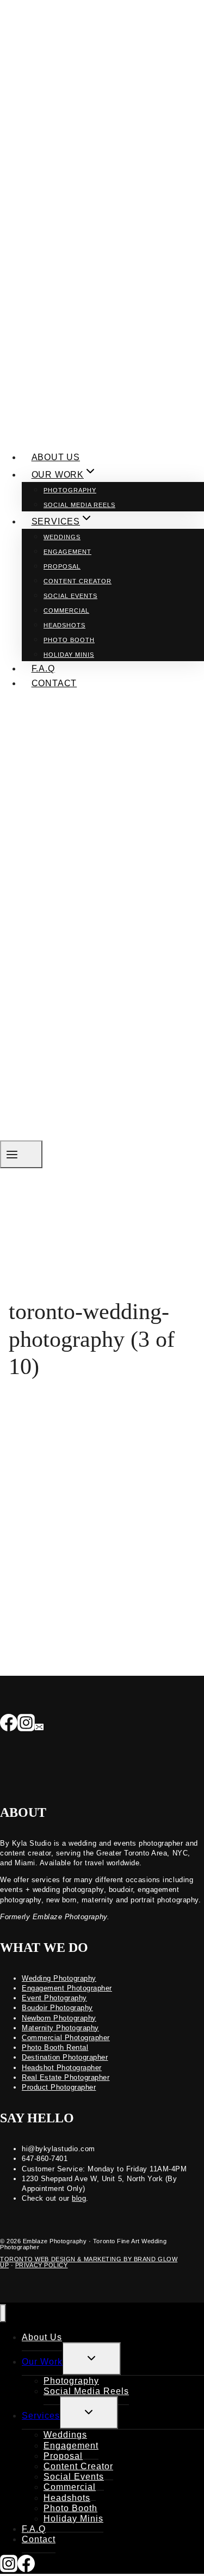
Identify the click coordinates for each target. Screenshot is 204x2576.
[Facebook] (9, 1724)
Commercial (66, 611)
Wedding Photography (59, 1978)
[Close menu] (3, 2313)
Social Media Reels (79, 505)
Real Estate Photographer (66, 2077)
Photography (70, 490)
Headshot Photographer (62, 2068)
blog (79, 2198)
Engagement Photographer (67, 1988)
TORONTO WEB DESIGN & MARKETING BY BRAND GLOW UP (89, 2262)
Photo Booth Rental (55, 2047)
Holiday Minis (69, 655)
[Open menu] (21, 1154)
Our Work (42, 2362)
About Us (56, 457)
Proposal (62, 566)
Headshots (64, 625)
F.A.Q (43, 669)
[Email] (39, 1724)
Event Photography (54, 1998)
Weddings (62, 537)
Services (41, 2416)
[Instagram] (26, 1724)
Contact (54, 683)
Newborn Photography (59, 2018)
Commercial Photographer (66, 2038)
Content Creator (78, 581)
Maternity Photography (60, 2028)
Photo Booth (69, 640)
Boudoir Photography (57, 2008)
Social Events (70, 596)
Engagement (67, 552)
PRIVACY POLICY (42, 2265)
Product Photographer (59, 2087)
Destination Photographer (65, 2057)
